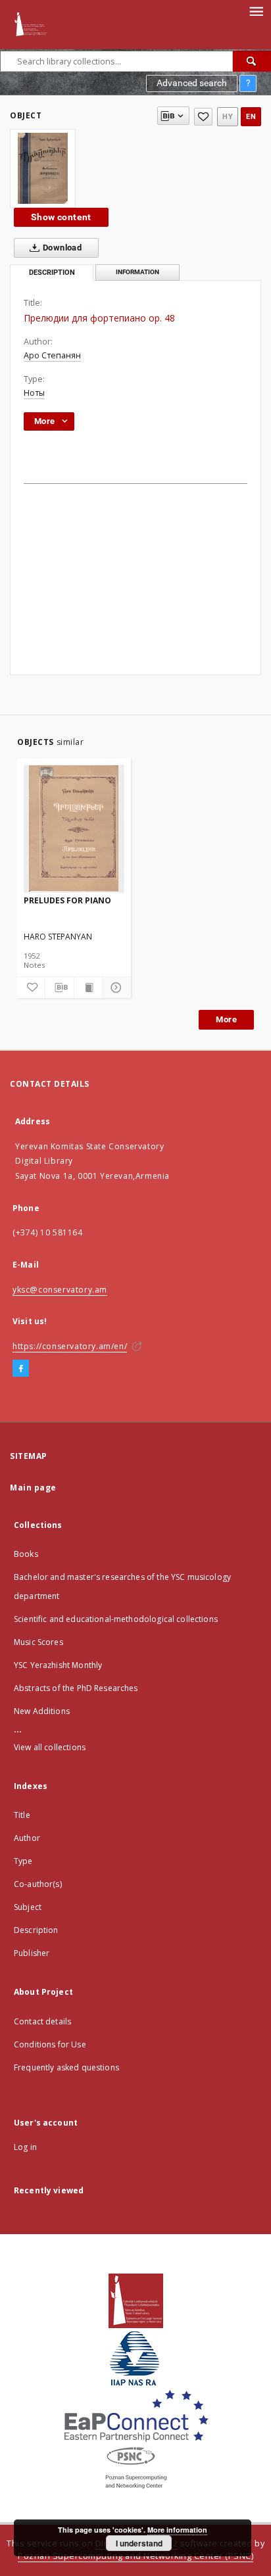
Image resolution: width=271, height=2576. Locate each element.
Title (22, 1815)
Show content (61, 217)
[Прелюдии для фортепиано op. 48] (43, 168)
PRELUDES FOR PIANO (67, 900)
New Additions (42, 1711)
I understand (139, 2543)
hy (228, 117)
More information (177, 2530)
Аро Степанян (52, 355)
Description (36, 1930)
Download (62, 248)
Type (23, 1861)
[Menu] (256, 11)
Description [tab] (52, 273)
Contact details (42, 2021)
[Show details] (114, 988)
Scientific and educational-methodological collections (116, 1619)
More (226, 1019)
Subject (28, 1907)
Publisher (32, 1953)
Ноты (34, 393)
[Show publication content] (88, 988)
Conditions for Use (50, 2044)
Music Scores (38, 1642)
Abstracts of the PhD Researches (76, 1688)
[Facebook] (21, 1369)
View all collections (50, 1747)
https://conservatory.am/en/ (70, 1346)
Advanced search (192, 83)
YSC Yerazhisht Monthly (58, 1665)
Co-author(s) (38, 1884)
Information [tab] (137, 272)
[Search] (252, 61)
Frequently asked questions (66, 2067)
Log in (25, 2147)
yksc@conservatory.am (60, 1290)
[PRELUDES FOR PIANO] (74, 828)
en (251, 117)
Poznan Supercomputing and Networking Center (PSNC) (135, 2556)
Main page (33, 1488)
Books (26, 1554)
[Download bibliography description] (59, 988)
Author (27, 1838)
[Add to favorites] (203, 117)
